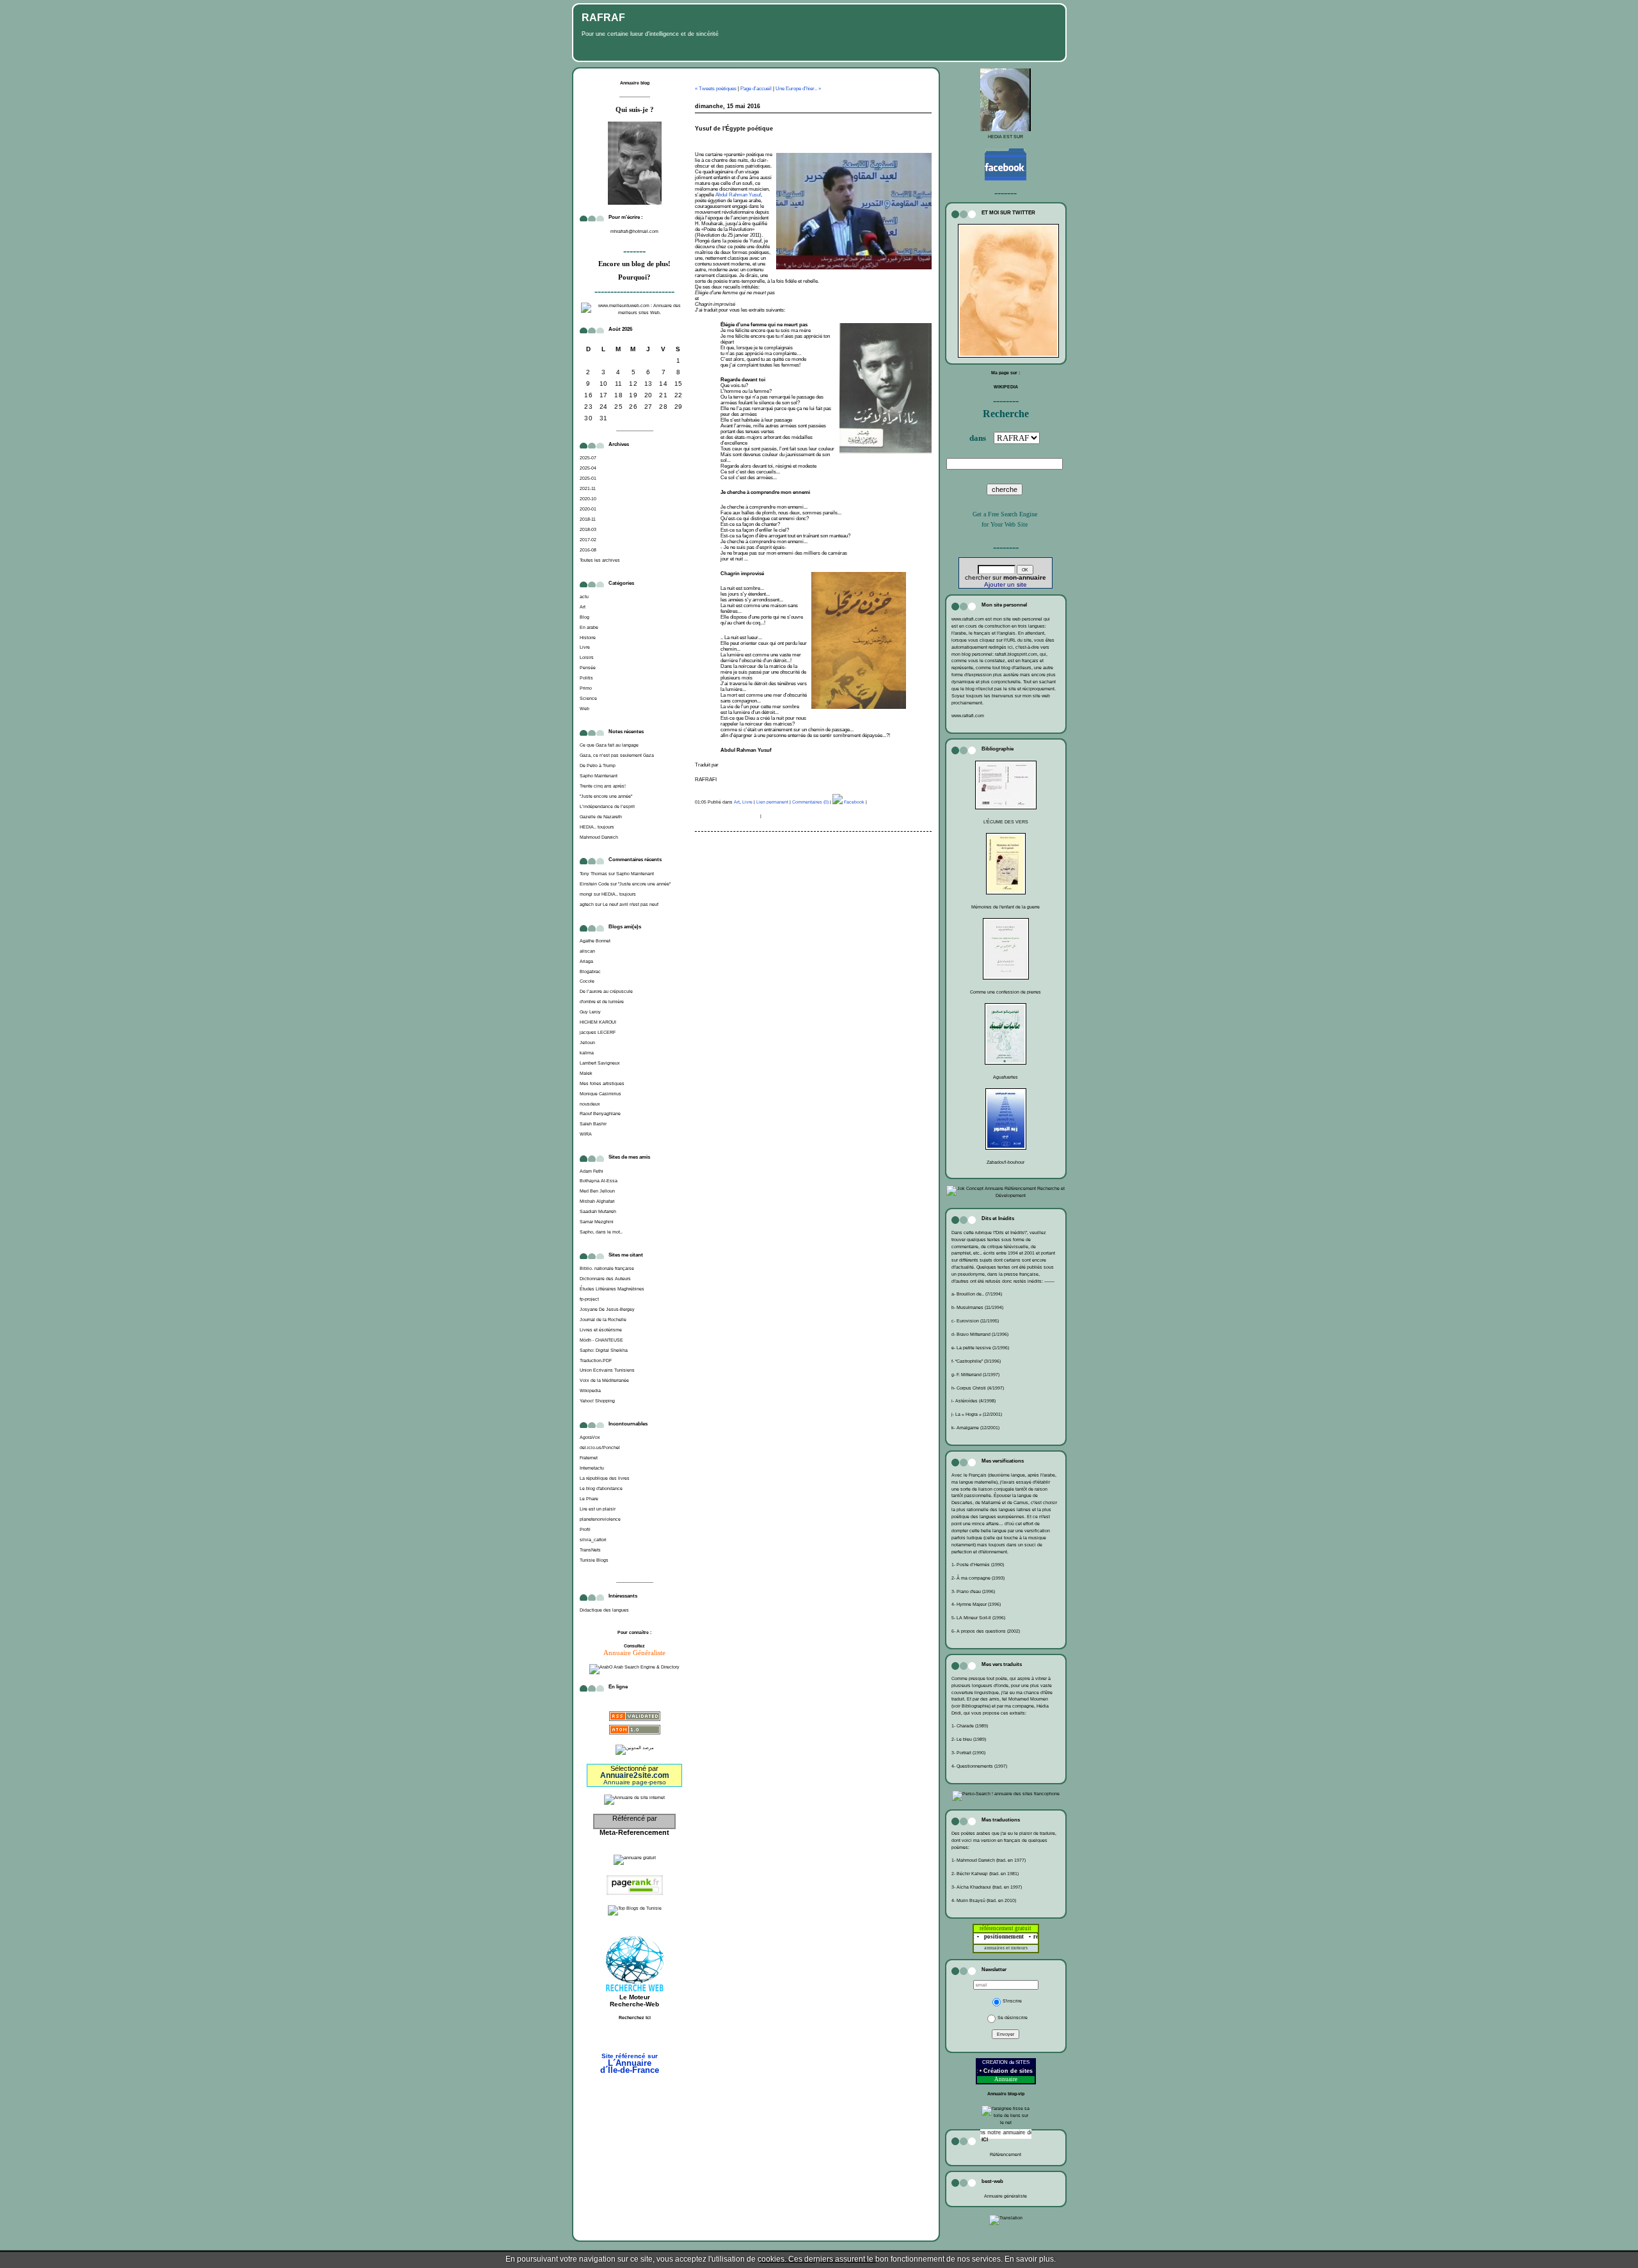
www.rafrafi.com (968, 716)
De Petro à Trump (598, 765)
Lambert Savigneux (600, 1063)
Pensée (588, 668)
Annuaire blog (635, 83)
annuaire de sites (1016, 2132)
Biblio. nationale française (607, 1268)
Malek (586, 1073)
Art (583, 607)
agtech (587, 904)
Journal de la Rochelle (603, 1320)
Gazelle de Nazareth (601, 817)
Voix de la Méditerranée (604, 1380)
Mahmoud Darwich (599, 837)
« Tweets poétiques (716, 89)
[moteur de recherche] (635, 2037)
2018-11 (588, 519)
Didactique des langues (604, 1610)
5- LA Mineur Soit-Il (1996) (978, 1618)
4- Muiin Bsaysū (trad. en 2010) (984, 1900)
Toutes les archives (600, 560)
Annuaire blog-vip (1006, 2094)
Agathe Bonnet (595, 941)
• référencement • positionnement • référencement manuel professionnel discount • (1034, 1937)
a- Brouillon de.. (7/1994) (977, 1294)
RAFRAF (603, 18)
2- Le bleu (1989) (969, 1739)
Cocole (587, 981)
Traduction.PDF (596, 1360)
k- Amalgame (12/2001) (975, 1428)
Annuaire (1006, 2079)
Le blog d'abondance (601, 1488)
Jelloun (587, 1043)
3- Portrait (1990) (968, 1753)
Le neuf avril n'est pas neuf (631, 904)
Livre (585, 647)
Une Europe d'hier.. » (798, 89)
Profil (585, 1529)
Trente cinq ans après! (603, 786)
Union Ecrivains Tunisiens (607, 1370)
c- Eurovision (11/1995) (975, 1321)
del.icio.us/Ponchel (600, 1447)
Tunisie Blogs (594, 1560)
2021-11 (588, 488)
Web (584, 709)
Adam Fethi (592, 1171)
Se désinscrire (1013, 2018)
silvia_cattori (593, 1540)
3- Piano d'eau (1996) (973, 1591)
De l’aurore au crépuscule (606, 991)
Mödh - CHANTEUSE (601, 1340)
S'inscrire (1012, 2001)
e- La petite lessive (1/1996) (980, 1348)
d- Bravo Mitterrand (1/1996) (980, 1334)
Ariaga (586, 961)
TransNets (590, 1550)
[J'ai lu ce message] (1625, 2259)
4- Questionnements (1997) (979, 1766)
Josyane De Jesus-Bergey (607, 1309)
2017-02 (588, 540)
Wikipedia (590, 1391)
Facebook (854, 802)
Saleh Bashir (593, 1124)
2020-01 (588, 509)
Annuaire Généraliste (634, 1653)
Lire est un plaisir (598, 1509)
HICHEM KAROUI (598, 1022)
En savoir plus (1029, 2259)
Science (588, 698)
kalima (587, 1053)
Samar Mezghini (597, 1222)
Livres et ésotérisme (601, 1330)
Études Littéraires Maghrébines (612, 1289)
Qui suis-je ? (635, 110)
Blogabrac (590, 971)
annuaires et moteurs (1006, 1948)
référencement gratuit (1006, 1928)
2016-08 (588, 550)
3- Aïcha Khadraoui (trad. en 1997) (987, 1887)
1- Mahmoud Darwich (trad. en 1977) (989, 1860)
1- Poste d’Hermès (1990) (978, 1565)
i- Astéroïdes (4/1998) (974, 1401)
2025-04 (588, 468)
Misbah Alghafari (597, 1201)
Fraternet (589, 1458)
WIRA (586, 1134)
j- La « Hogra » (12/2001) (977, 1414)
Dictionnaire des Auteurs (605, 1279)
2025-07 (588, 458)
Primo (586, 688)
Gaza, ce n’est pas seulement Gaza (617, 755)
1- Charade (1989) (970, 1726)
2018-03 (588, 529)
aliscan (587, 951)
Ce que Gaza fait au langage (609, 745)
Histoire (588, 638)
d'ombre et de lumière (602, 1002)
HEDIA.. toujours (597, 827)
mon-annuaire (1025, 577)
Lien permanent (772, 802)
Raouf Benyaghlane (600, 1114)
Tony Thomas (593, 874)
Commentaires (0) (810, 802)
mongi (586, 894)
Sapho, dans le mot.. (601, 1232)
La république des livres (605, 1478)
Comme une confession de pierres (1006, 992)
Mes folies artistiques (602, 1083)
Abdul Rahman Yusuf (738, 195)
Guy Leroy (590, 1012)
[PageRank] (635, 1896)
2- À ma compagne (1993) (978, 1578)
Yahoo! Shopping (597, 1401)
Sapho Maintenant (599, 776)
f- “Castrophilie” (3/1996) (976, 1361)
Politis (586, 678)
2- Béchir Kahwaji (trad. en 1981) (985, 1874)
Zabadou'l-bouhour (1006, 1162)
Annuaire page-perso (635, 1782)
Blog (584, 617)
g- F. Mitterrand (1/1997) (975, 1375)
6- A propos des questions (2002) (986, 1631)
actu (584, 597)
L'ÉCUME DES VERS (1006, 822)
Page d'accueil (756, 89)
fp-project (589, 1299)
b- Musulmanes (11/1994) (977, 1307)
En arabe (589, 627)
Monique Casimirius (600, 1094)
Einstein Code (594, 884)
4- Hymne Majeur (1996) (976, 1604)
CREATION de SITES (1006, 2062)
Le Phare (589, 1499)
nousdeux (590, 1104)
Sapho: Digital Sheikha (604, 1350)
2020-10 (588, 499)
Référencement (1006, 2154)
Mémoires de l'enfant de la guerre (1006, 907)
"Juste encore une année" (606, 796)
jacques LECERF (598, 1032)
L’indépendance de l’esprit (607, 806)
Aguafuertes (1006, 1077)
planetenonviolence (600, 1519)
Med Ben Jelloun (597, 1191)
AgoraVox (590, 1437)
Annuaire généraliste (1006, 2196)
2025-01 (588, 478)
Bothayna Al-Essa (599, 1181)
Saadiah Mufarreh (598, 1211)
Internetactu (592, 1468)
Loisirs (587, 657)
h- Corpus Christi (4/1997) (978, 1388)
